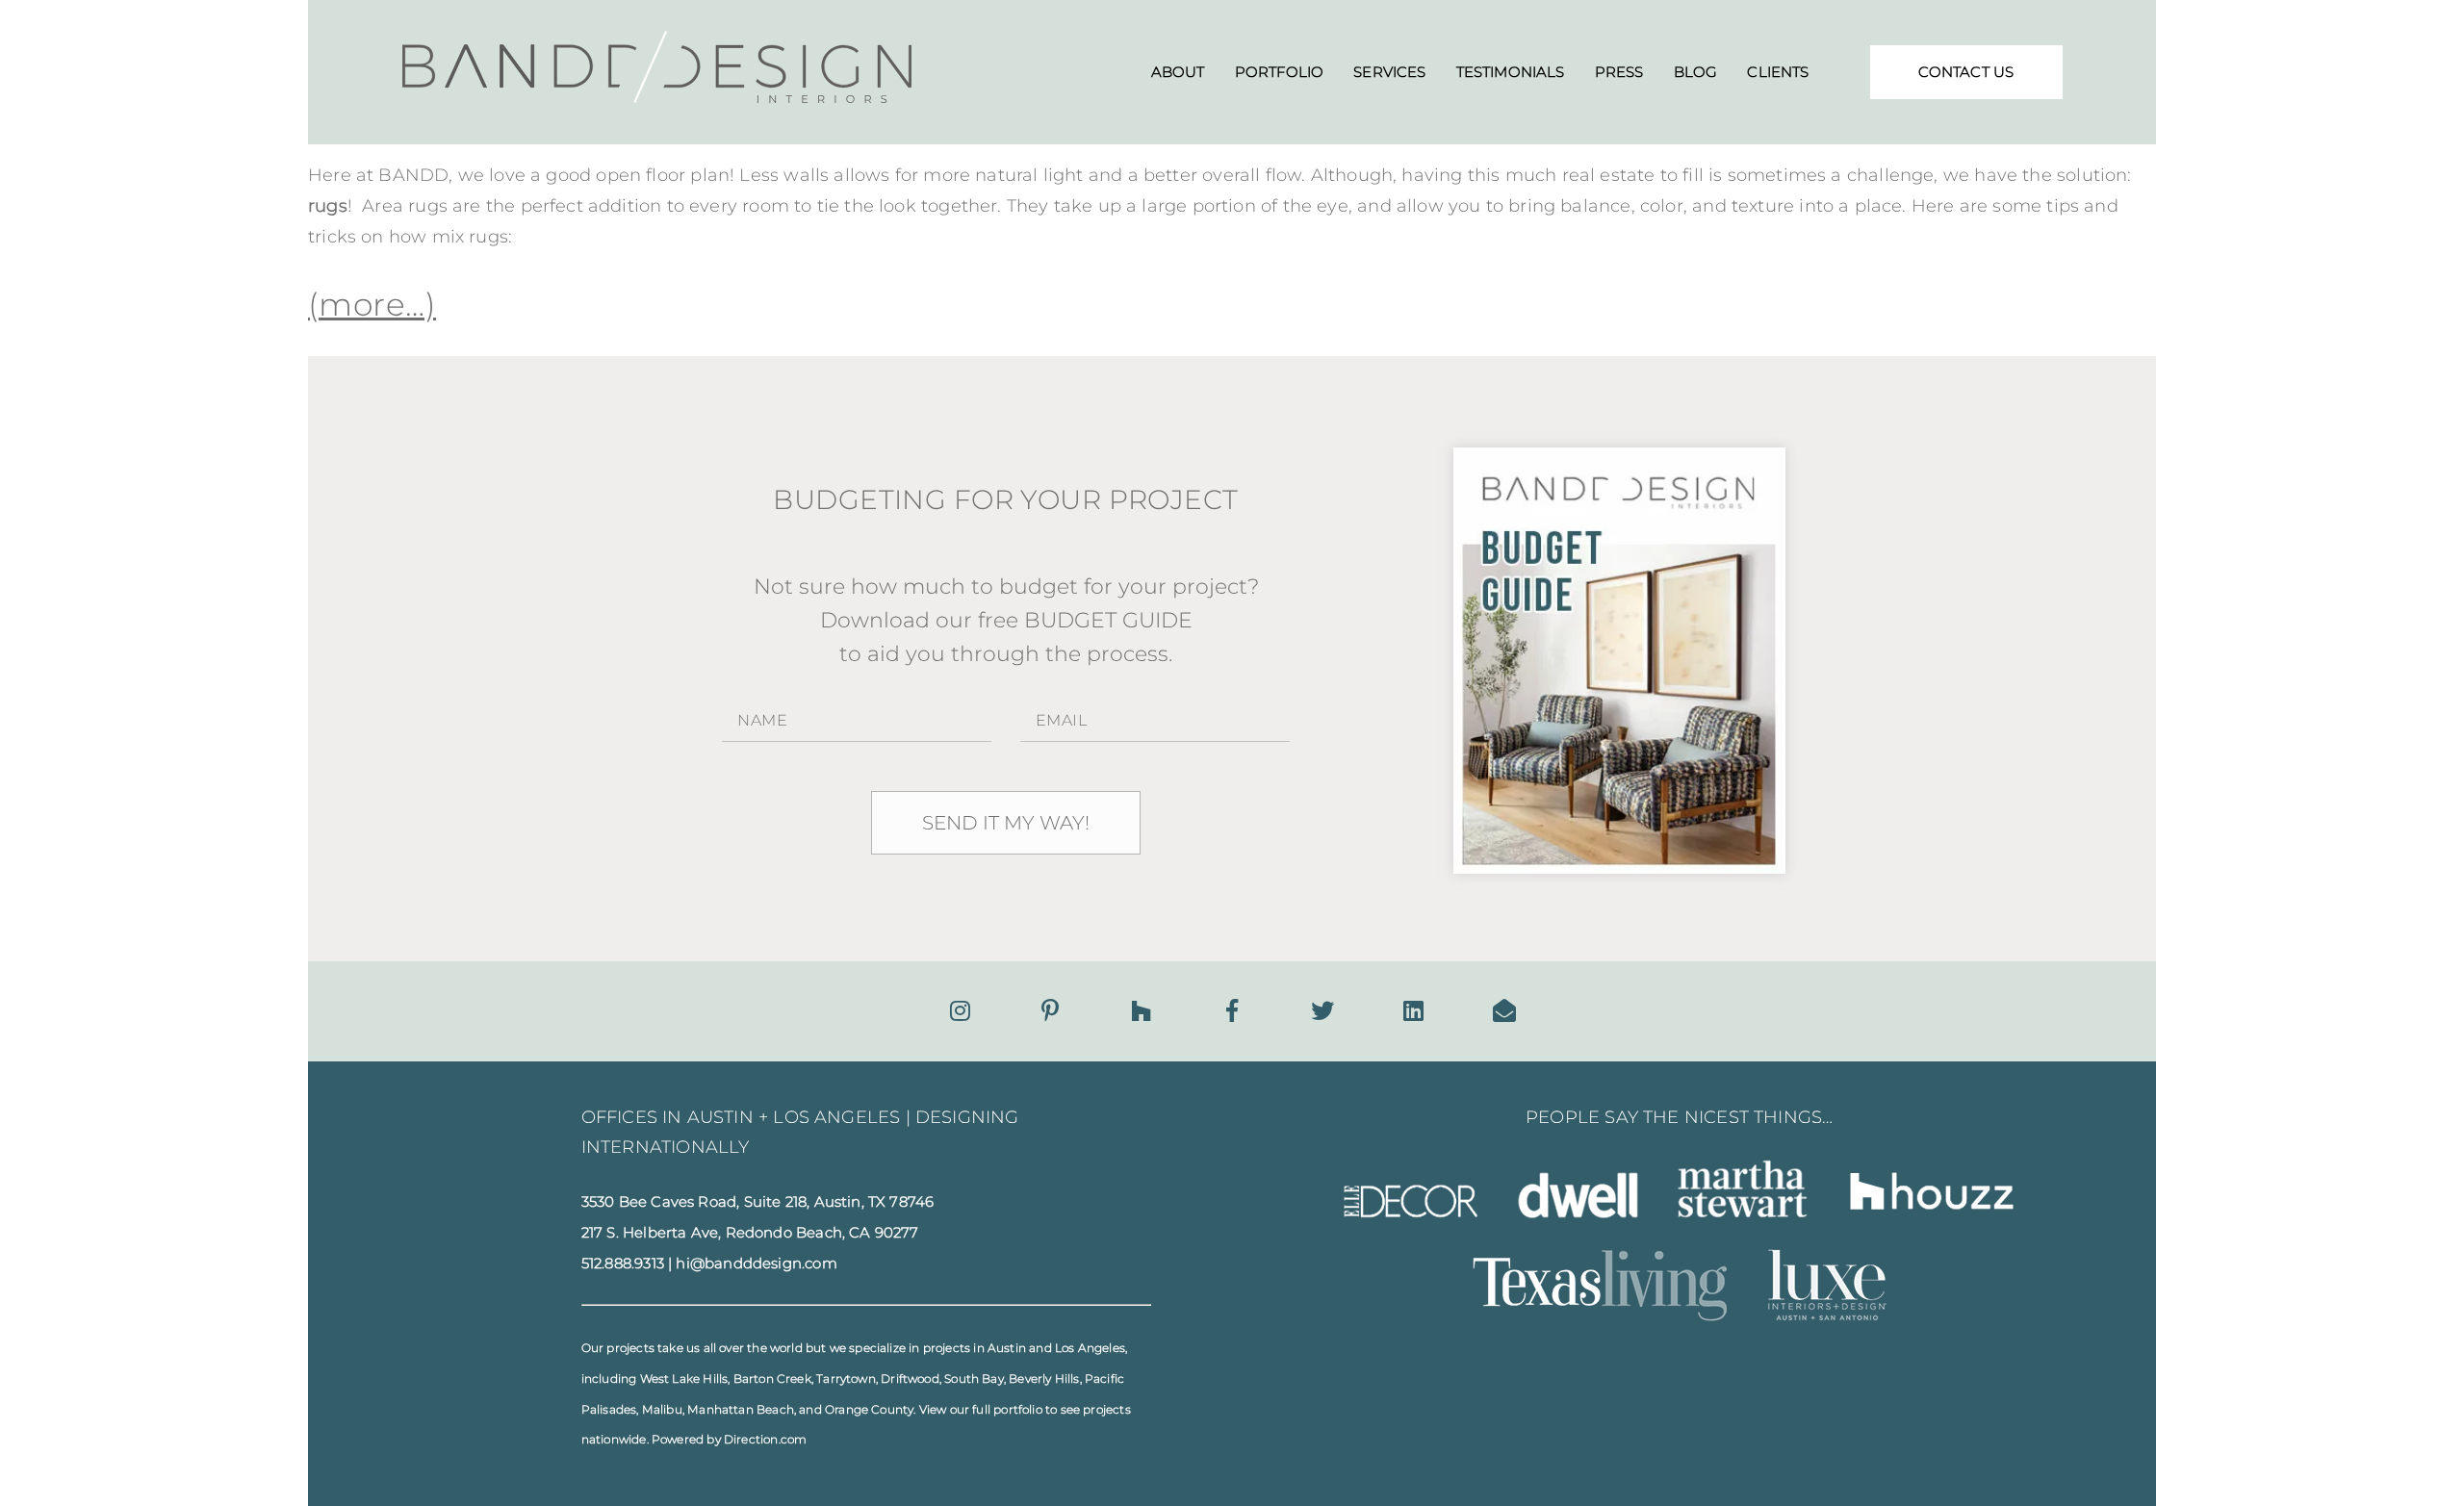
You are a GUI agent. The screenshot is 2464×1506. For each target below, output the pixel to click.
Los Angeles (1090, 1348)
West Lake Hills (684, 1378)
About (1178, 72)
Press (1619, 72)
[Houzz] (1141, 1011)
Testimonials (1511, 72)
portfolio (1018, 1409)
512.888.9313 (623, 1264)
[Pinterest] (1050, 1011)
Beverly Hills (1044, 1378)
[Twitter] (1322, 1011)
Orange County (869, 1409)
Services (1389, 72)
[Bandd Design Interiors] (657, 97)
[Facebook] (1232, 1011)
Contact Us (1966, 72)
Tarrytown (846, 1378)
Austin (1007, 1348)
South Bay (974, 1378)
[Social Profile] (1504, 1011)
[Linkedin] (1413, 1011)
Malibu (662, 1409)
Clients (1778, 72)
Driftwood (910, 1378)
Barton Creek (772, 1378)
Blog (1696, 72)
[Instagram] (960, 1011)
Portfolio (1279, 72)
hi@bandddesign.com (756, 1264)
